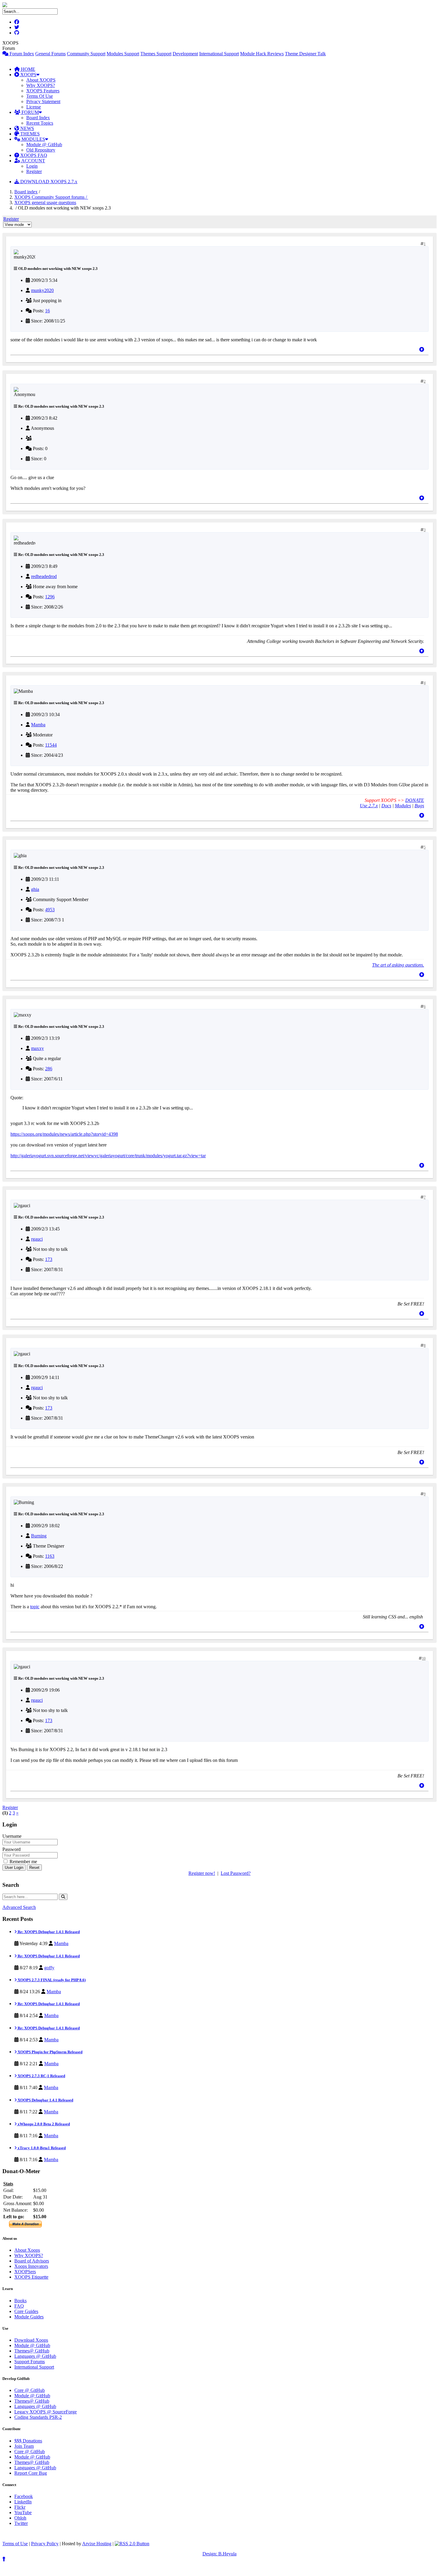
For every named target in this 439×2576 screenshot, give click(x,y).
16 (47, 311)
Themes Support (156, 54)
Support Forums (30, 2362)
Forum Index (21, 54)
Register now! (202, 1873)
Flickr (20, 2507)
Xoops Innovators (31, 2266)
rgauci (37, 1239)
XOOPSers (25, 2272)
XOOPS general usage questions (45, 202)
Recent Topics (40, 123)
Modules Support (123, 54)
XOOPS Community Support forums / (51, 197)
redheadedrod (44, 576)
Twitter (21, 2523)
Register (34, 171)
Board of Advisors (32, 2261)
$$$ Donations (28, 2441)
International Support (219, 54)
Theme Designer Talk (305, 54)
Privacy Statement (43, 101)
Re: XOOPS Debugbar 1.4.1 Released (48, 1932)
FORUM (30, 112)
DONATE (415, 800)
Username (12, 1836)
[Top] (422, 350)
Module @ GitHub (44, 145)
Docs (386, 806)
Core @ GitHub (30, 2390)
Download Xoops (31, 2340)
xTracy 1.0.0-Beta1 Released (41, 2148)
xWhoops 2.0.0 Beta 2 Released (43, 2124)
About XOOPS (41, 80)
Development (185, 54)
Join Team (24, 2446)
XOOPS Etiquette (31, 2277)
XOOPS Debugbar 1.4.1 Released (45, 2100)
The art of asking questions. (398, 965)
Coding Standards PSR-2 (38, 2417)
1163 (50, 1556)
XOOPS (28, 75)
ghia (35, 889)
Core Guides (26, 2311)
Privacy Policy (45, 2544)
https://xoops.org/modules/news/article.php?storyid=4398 (64, 1134)
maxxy (37, 1048)
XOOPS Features (43, 91)
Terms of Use (15, 2544)
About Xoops (27, 2250)
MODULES (33, 139)
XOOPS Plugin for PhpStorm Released (50, 2052)
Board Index (38, 118)
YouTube (23, 2512)
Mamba (38, 725)
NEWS (27, 128)
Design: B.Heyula (219, 2554)
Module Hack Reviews (262, 54)
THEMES (29, 134)
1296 (50, 597)
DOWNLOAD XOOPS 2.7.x (48, 182)
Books (20, 2301)
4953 (50, 910)
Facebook (24, 2496)
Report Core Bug (31, 2473)
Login (32, 166)
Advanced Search (19, 1907)
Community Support (86, 54)
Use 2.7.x (369, 806)
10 (424, 1658)
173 (49, 1259)
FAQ (19, 2306)
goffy (49, 1968)
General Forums (50, 54)
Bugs (419, 806)
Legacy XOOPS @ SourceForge (46, 2412)
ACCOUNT (33, 161)
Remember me (23, 1862)
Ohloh (20, 2518)
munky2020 (42, 290)
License (34, 107)
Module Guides (29, 2317)
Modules (403, 806)
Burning (39, 1536)
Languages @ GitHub (35, 2356)
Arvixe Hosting (97, 2544)
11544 (51, 745)
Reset (34, 1868)
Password (11, 1849)
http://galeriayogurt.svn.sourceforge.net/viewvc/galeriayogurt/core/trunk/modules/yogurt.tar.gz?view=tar (108, 1156)
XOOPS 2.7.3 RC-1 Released (41, 2076)
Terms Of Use (40, 96)
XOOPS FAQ (33, 155)
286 (49, 1069)
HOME (27, 69)
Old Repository (41, 150)
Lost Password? (236, 1873)
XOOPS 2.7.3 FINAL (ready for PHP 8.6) (51, 1980)
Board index (26, 192)
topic (35, 1607)
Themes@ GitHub (32, 2351)
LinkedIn (23, 2502)
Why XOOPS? (41, 85)
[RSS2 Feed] (132, 2544)
